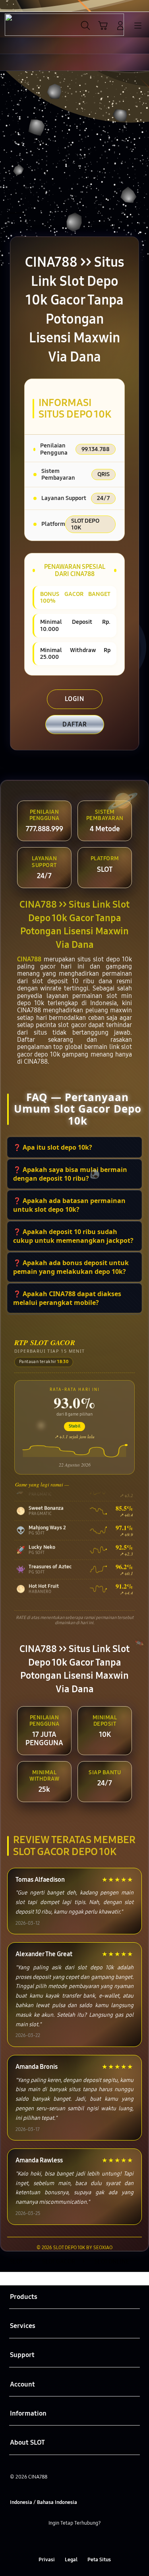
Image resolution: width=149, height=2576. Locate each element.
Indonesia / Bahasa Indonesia (44, 2502)
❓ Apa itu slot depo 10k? (53, 1147)
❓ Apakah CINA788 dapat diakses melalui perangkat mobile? (67, 1298)
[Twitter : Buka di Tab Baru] (66, 2541)
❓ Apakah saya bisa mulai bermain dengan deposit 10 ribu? (70, 1174)
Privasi (47, 2559)
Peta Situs (99, 2559)
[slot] (24, 25)
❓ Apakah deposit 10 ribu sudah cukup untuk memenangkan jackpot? (73, 1236)
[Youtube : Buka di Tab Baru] (99, 2541)
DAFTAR (75, 724)
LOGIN (74, 699)
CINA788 (29, 959)
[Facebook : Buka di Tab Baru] (50, 2541)
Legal (71, 2559)
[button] (103, 25)
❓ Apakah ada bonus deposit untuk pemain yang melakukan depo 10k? (71, 1267)
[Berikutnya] (141, 149)
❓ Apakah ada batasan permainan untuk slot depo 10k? (69, 1205)
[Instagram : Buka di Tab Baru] (83, 2541)
